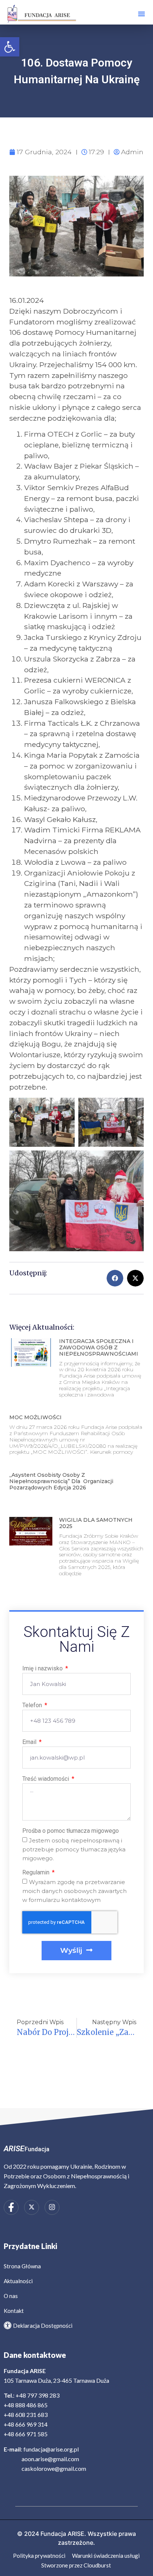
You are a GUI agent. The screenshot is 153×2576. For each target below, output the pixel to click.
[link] (10, 47)
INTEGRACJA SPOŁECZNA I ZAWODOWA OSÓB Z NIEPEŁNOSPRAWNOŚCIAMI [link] (99, 1347)
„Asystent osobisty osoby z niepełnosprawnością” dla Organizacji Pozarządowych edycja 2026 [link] (61, 1481)
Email (30, 1742)
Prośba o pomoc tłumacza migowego (71, 1831)
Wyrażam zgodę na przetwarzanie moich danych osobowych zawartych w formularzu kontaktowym (74, 1891)
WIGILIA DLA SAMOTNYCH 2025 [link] (96, 1523)
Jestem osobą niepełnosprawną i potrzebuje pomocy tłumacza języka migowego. (74, 1849)
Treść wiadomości (46, 1779)
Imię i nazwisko (43, 1669)
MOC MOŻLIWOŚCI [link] (35, 1417)
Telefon (33, 1706)
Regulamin (37, 1873)
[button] (141, 14)
